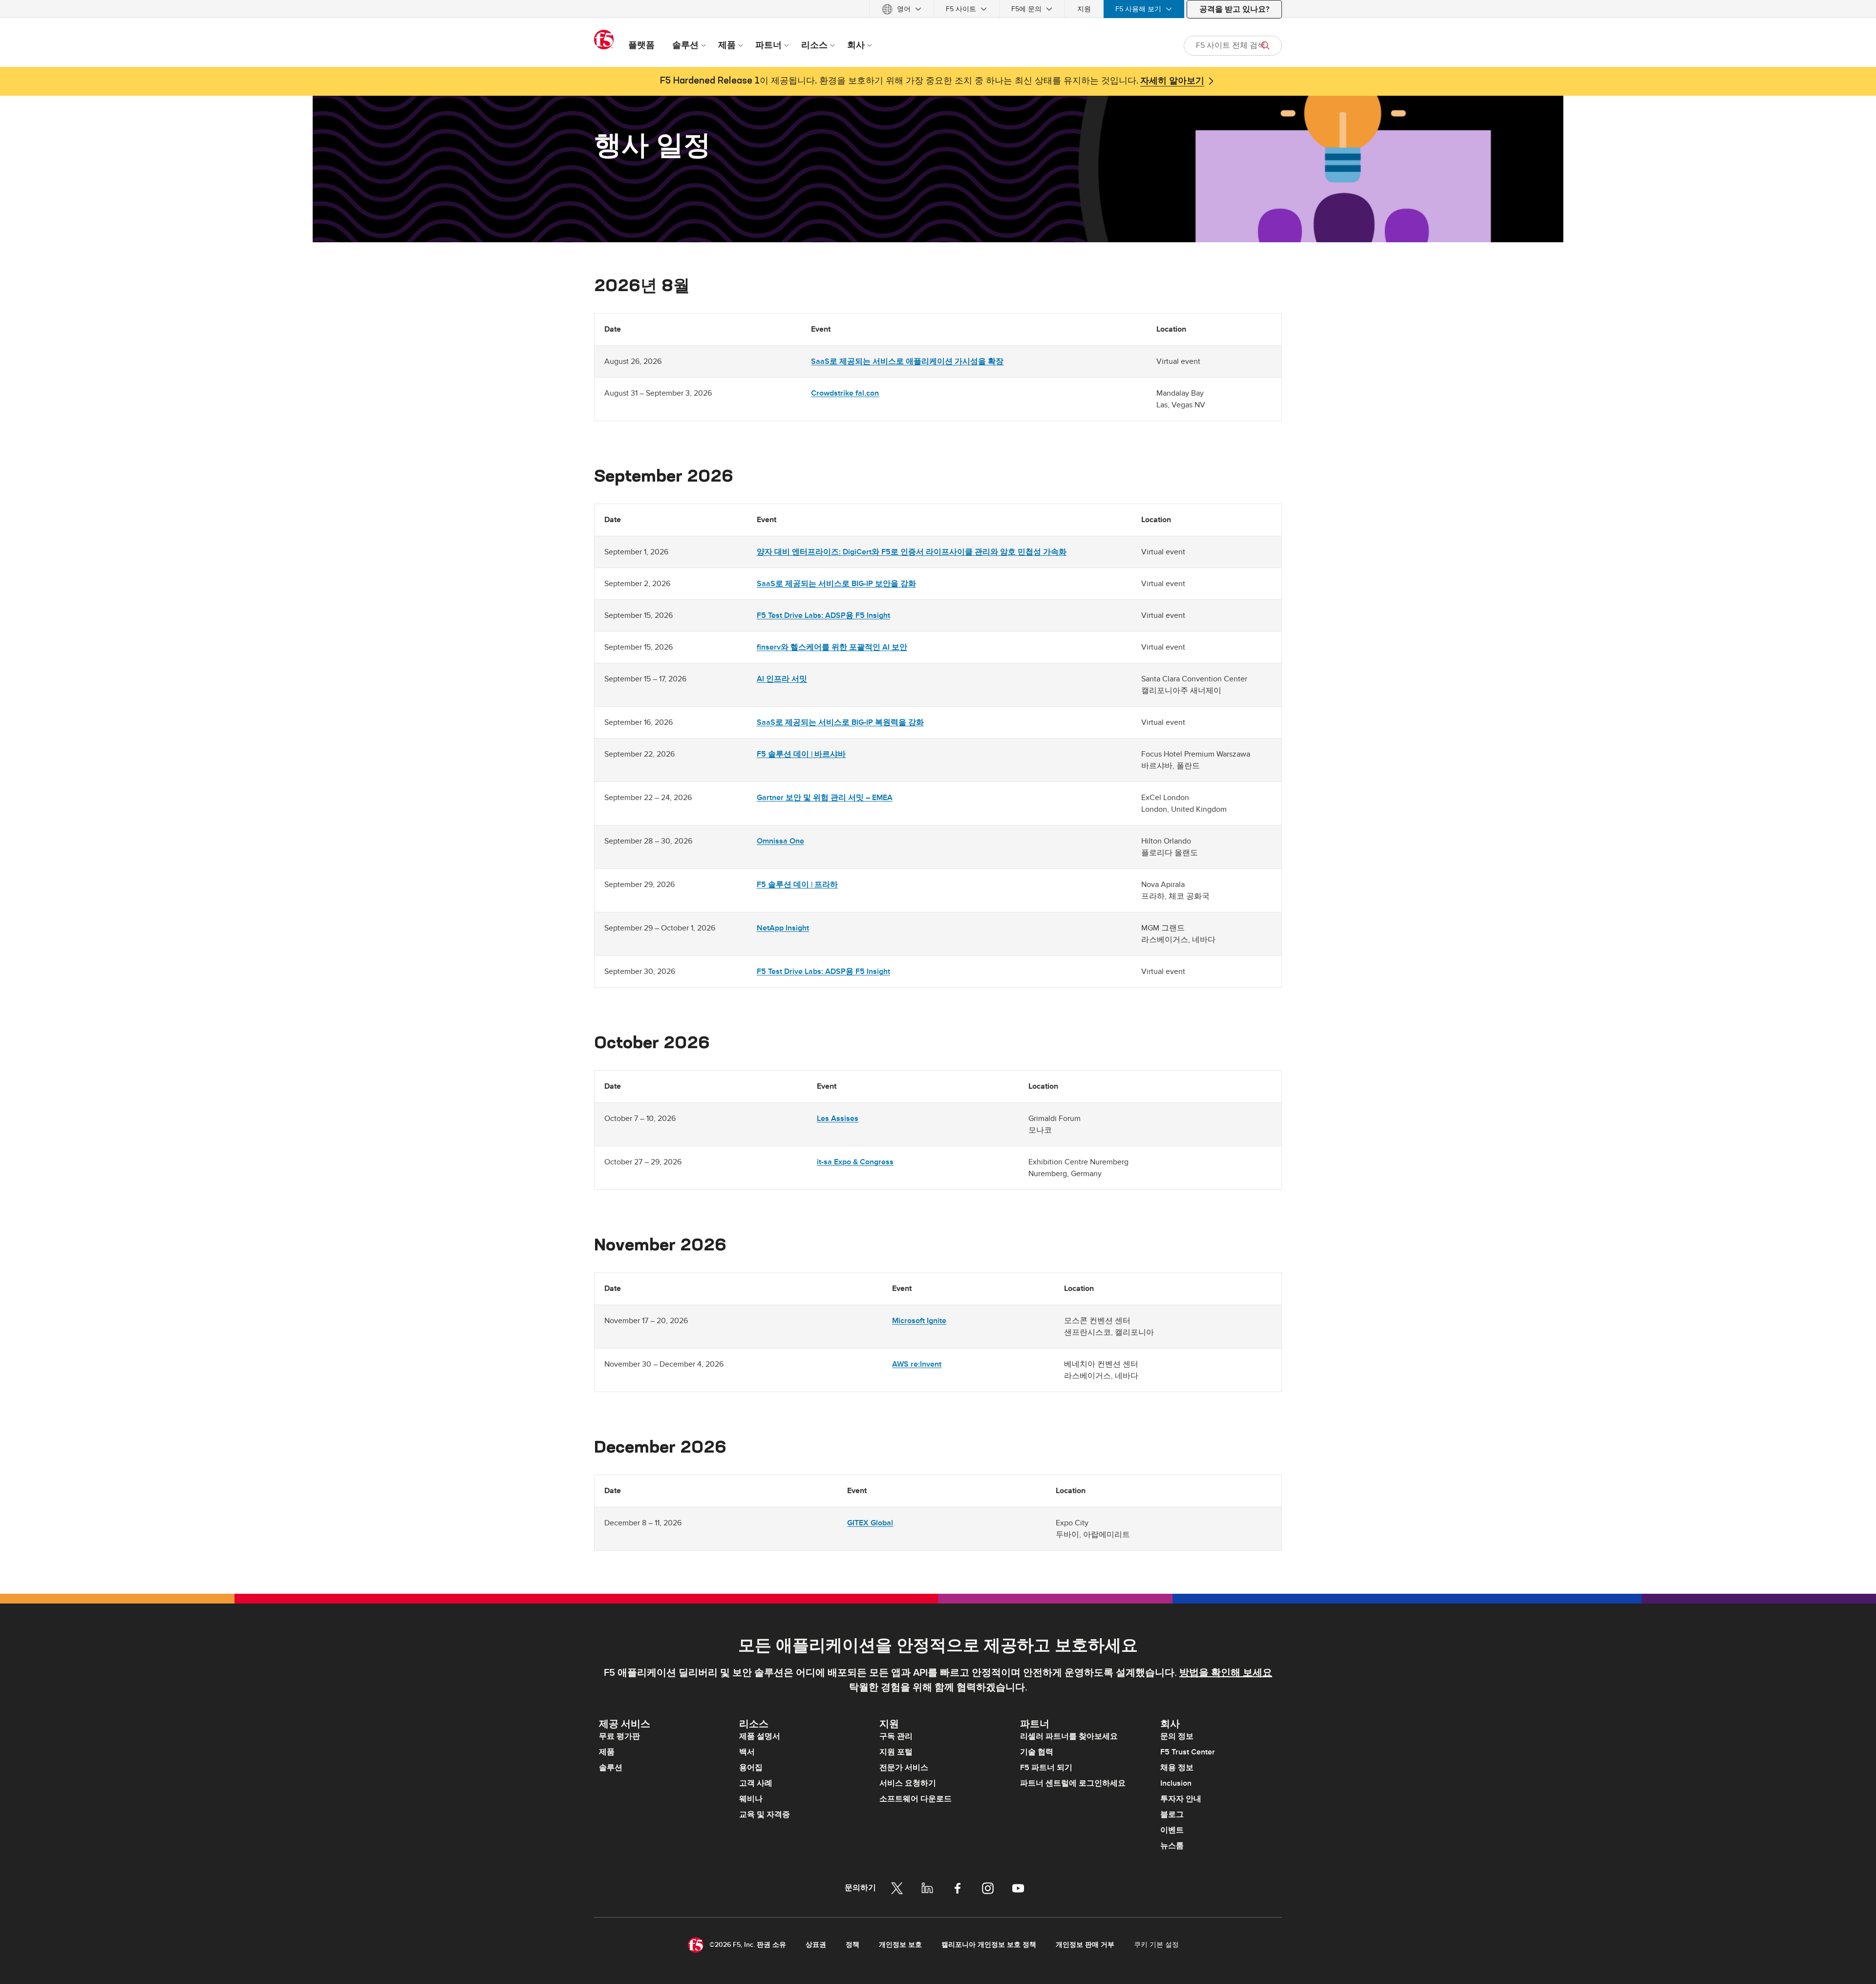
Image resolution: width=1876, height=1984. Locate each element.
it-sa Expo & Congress (855, 1162)
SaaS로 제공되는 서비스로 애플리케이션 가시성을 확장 (907, 361)
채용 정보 (1177, 1768)
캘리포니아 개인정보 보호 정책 (989, 1945)
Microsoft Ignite (919, 1321)
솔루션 (611, 1768)
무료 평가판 (619, 1736)
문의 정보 (1177, 1736)
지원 (1084, 9)
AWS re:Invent (917, 1364)
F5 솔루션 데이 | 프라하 (797, 885)
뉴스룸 (1172, 1846)
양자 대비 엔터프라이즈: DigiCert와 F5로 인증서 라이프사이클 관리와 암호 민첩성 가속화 (912, 552)
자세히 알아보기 (1172, 81)
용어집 (751, 1768)
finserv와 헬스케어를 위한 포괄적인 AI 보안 (832, 647)
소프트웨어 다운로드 (916, 1799)
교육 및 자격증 (765, 1815)
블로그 (1172, 1815)
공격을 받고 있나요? (1234, 9)
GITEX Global (870, 1523)
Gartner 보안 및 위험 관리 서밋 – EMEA (825, 798)
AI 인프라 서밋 (782, 679)
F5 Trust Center (1188, 1752)
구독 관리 (896, 1736)
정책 (853, 1945)
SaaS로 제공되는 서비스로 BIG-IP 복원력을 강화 (840, 722)
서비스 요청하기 (908, 1783)
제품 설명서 (760, 1736)
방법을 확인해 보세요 (1226, 1673)
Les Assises (838, 1119)
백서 (747, 1752)
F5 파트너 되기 (1046, 1768)
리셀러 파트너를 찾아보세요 (1069, 1736)
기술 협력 (1037, 1752)
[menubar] (938, 9)
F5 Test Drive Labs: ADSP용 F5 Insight (823, 615)
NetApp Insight (783, 928)
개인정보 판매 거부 (1085, 1945)
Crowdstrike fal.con (845, 393)
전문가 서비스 (904, 1768)
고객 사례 (756, 1783)
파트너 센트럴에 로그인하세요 (1073, 1783)
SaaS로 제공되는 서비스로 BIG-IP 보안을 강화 (836, 584)
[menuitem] (902, 9)
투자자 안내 (1181, 1799)
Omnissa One (780, 841)
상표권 (816, 1945)
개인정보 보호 (900, 1945)
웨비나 (751, 1799)
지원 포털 (896, 1752)
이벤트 (1172, 1830)
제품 (607, 1752)
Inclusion (1176, 1783)
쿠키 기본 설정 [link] (1156, 1945)
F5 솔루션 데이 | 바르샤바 (801, 754)
